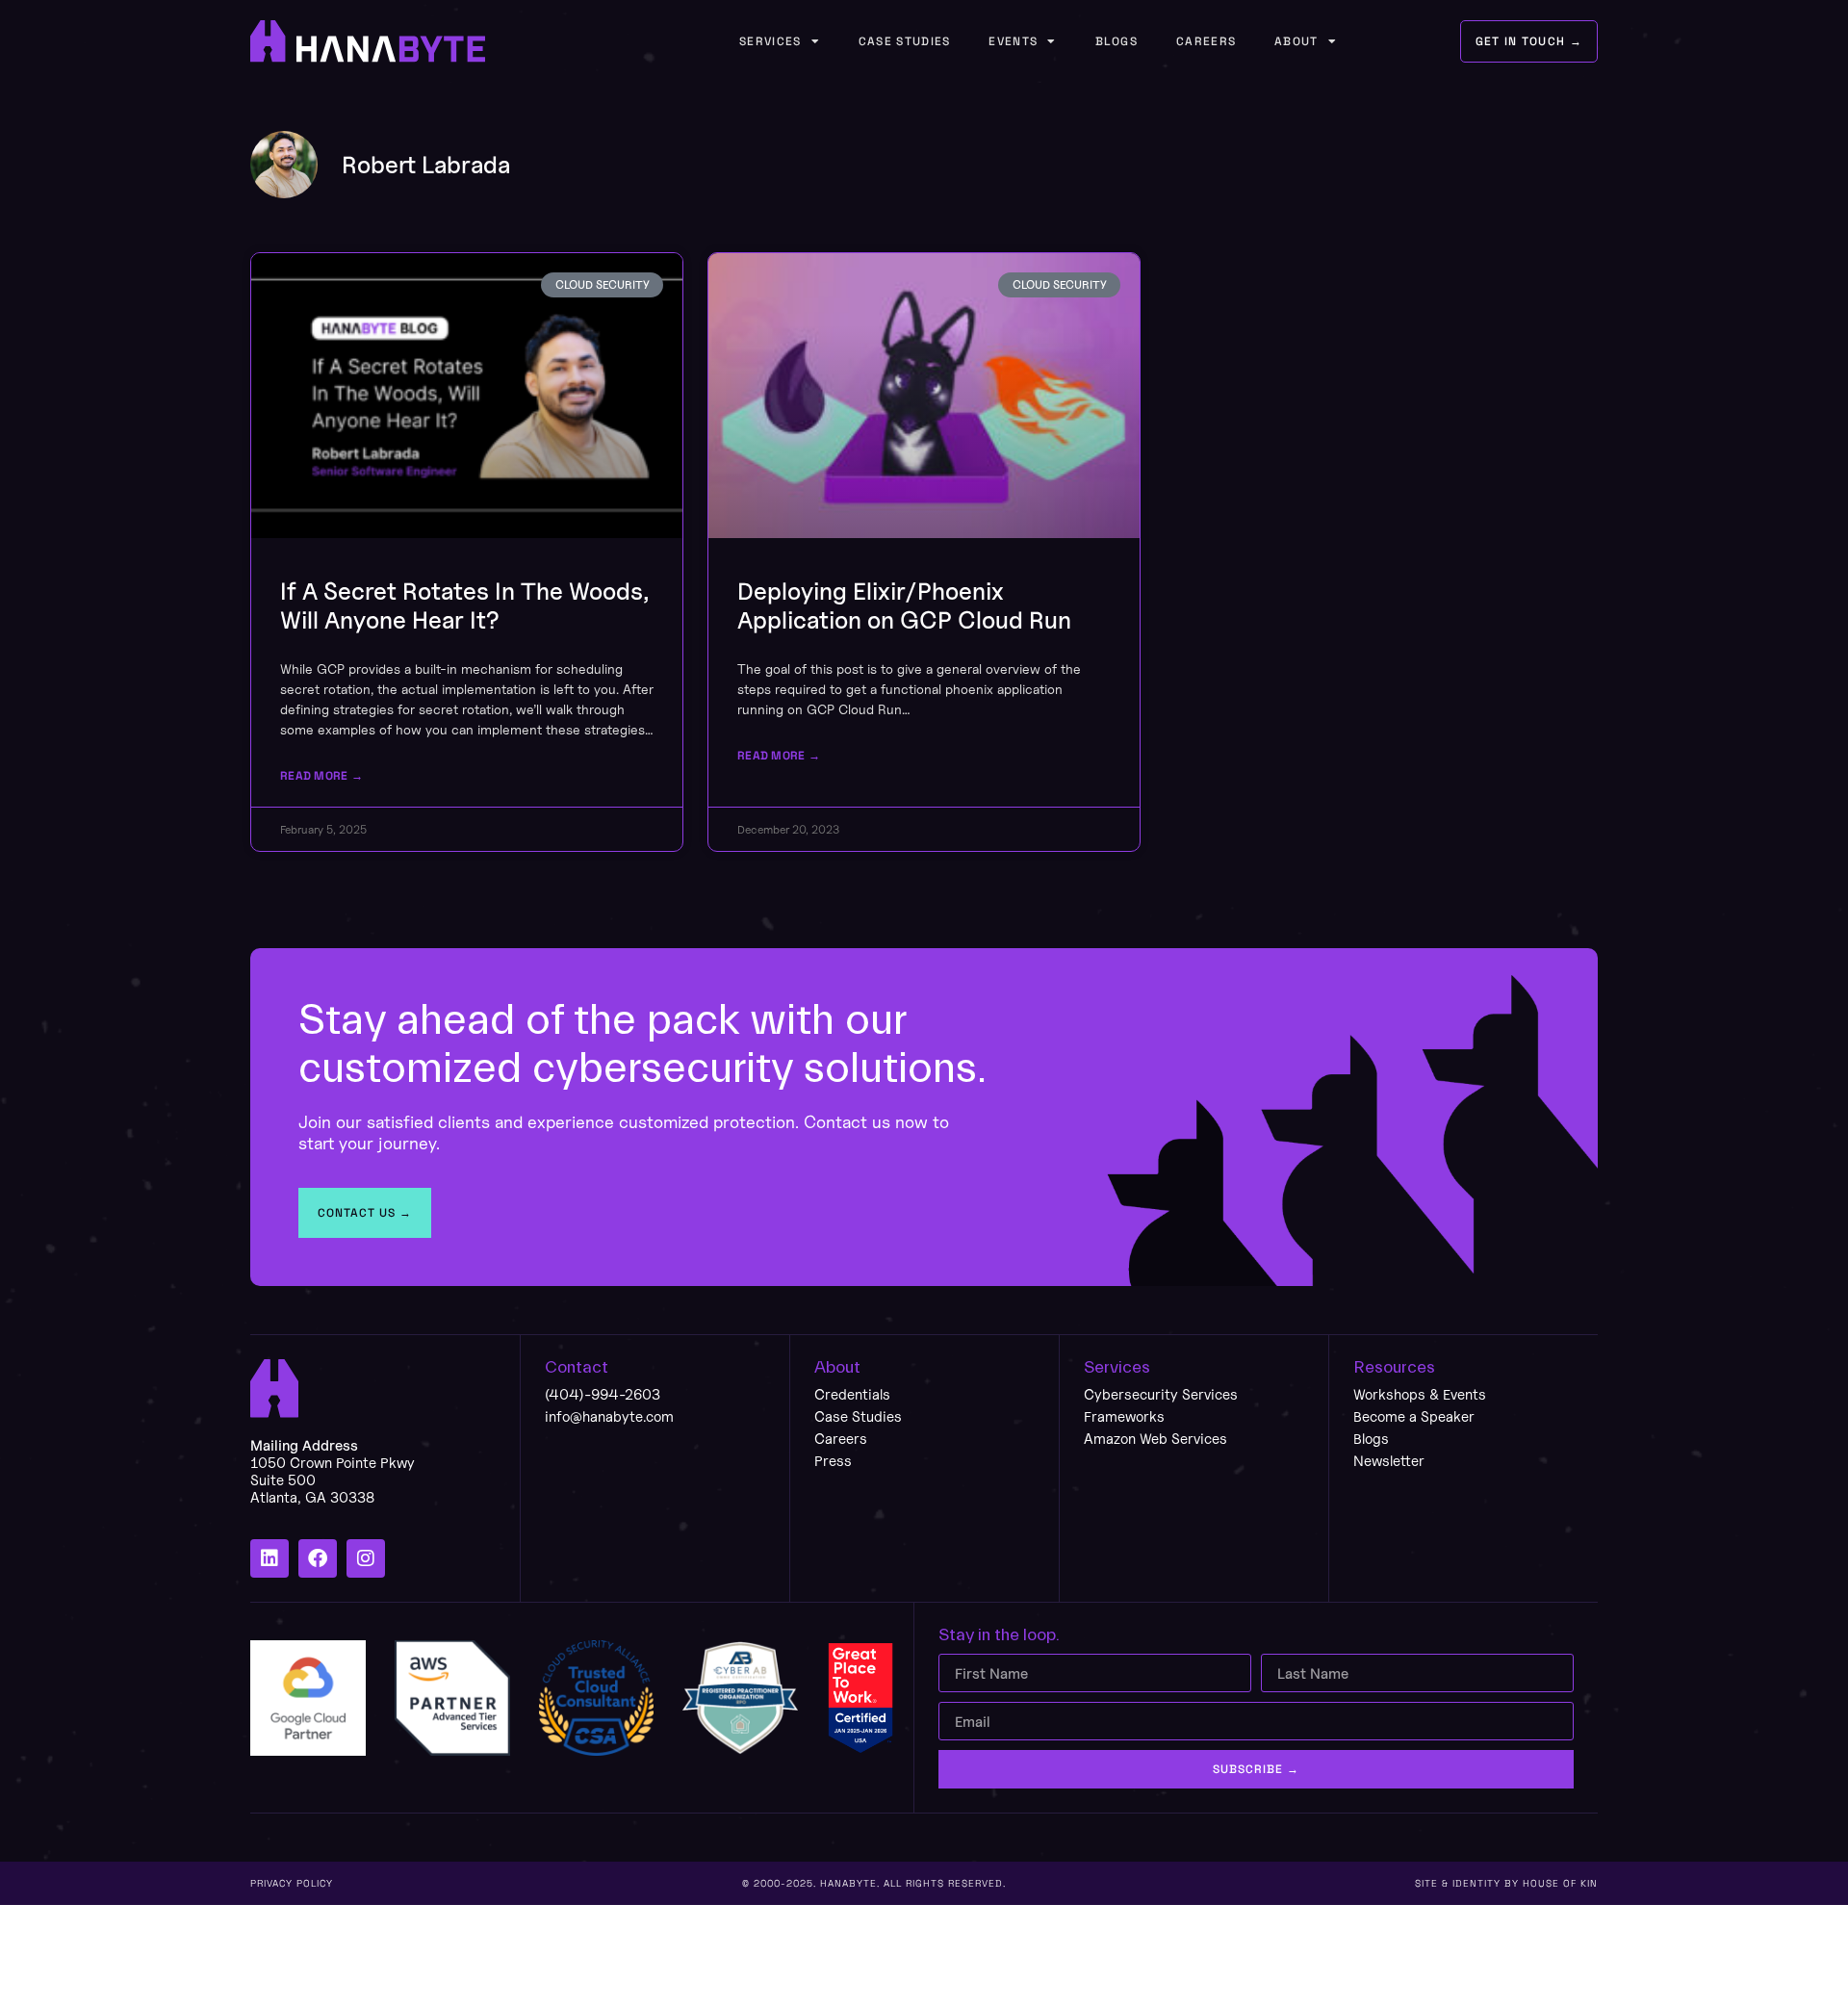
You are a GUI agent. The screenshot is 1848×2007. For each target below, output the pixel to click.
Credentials (852, 1394)
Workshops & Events (1420, 1394)
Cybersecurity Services (1161, 1394)
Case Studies (905, 41)
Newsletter (1389, 1461)
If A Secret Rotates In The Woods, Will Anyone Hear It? (464, 605)
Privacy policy (292, 1883)
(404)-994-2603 (603, 1394)
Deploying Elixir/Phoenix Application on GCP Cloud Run (904, 605)
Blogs (1117, 41)
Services (770, 41)
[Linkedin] (269, 1558)
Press (833, 1461)
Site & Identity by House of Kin (1506, 1883)
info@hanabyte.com (609, 1416)
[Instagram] (366, 1558)
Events (1013, 41)
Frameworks (1124, 1416)
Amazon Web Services (1155, 1439)
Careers (1206, 41)
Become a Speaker (1414, 1416)
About (1296, 41)
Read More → (321, 776)
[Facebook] (318, 1558)
